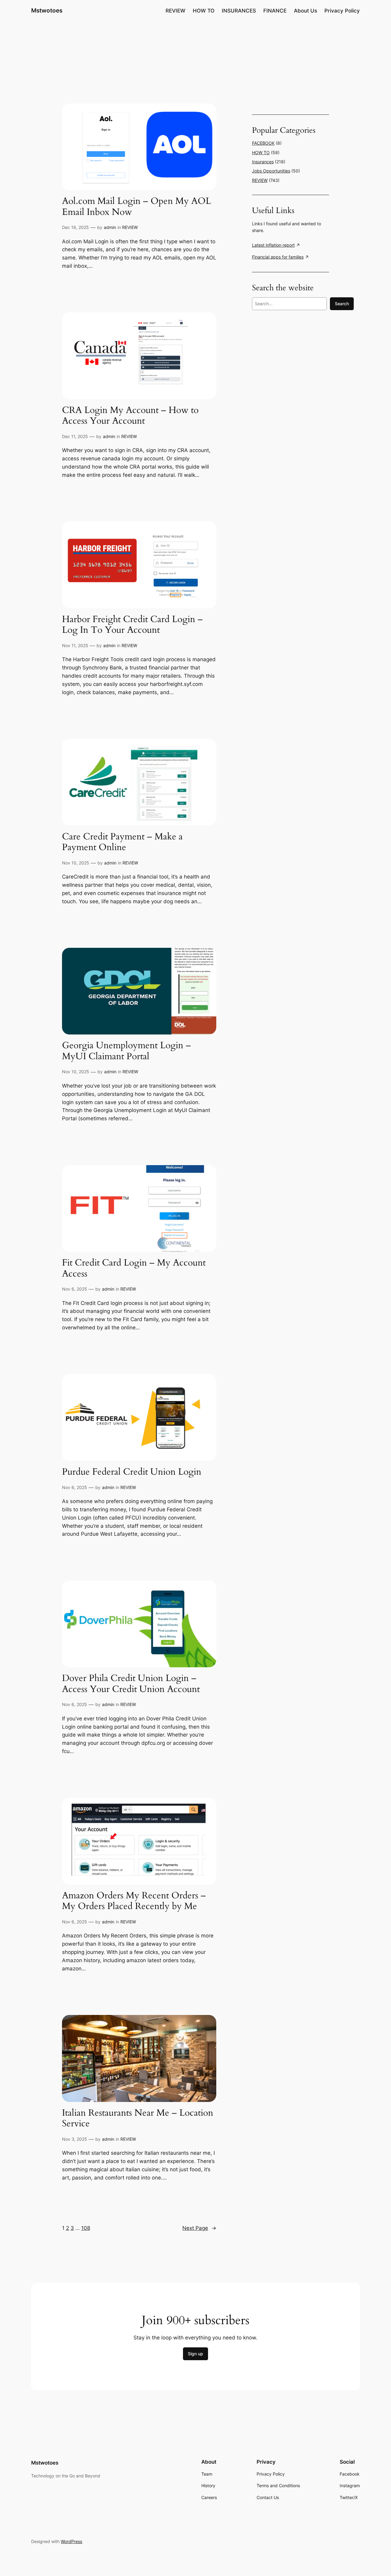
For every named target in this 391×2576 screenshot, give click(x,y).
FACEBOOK (263, 143)
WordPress (71, 2541)
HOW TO (261, 152)
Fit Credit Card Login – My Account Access (134, 1268)
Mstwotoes (47, 10)
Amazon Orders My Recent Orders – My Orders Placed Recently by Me (134, 1901)
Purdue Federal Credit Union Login (132, 1472)
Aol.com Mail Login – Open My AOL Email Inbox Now (137, 207)
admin (110, 227)
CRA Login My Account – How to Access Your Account (130, 416)
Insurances (263, 162)
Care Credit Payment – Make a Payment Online (122, 842)
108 (86, 2228)
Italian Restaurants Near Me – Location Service (138, 2119)
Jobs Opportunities (271, 171)
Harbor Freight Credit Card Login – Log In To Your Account (132, 625)
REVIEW (130, 227)
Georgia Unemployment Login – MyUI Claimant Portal (126, 1051)
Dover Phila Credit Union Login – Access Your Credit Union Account (131, 1684)
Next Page (199, 2228)
